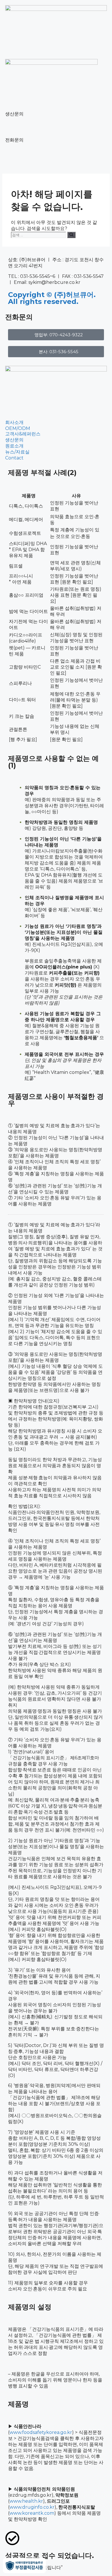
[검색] (71, 235)
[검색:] (39, 235)
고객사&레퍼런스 (23, 434)
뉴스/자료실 (17, 452)
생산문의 (14, 440)
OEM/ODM (18, 428)
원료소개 (14, 446)
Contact (14, 458)
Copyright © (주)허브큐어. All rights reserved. (52, 298)
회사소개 (14, 422)
